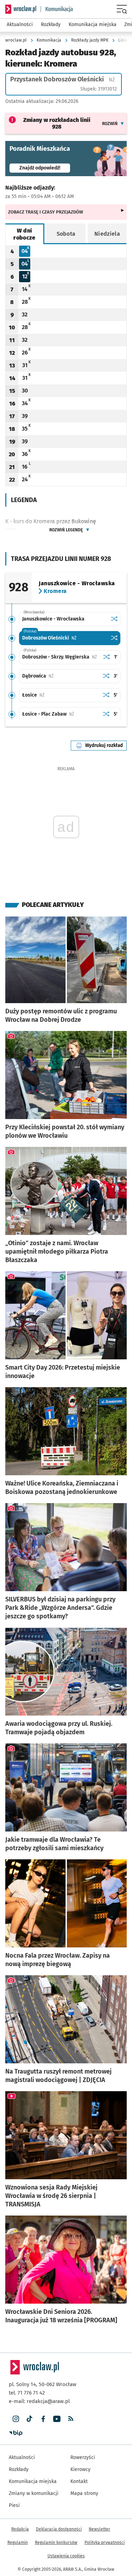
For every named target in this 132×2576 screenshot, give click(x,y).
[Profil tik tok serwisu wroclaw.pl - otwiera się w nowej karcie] (29, 2419)
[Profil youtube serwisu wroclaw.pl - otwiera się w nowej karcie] (57, 2419)
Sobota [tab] (66, 234)
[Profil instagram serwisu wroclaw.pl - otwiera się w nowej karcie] (16, 2419)
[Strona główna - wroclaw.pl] (21, 9)
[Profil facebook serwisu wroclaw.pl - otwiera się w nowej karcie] (43, 2419)
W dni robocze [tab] (24, 234)
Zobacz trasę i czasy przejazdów (46, 212)
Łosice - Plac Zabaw (61, 714)
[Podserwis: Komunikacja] (57, 9)
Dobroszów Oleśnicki (65, 638)
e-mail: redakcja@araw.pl (39, 2401)
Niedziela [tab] (107, 234)
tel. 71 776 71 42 (27, 2393)
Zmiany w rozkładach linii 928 (57, 123)
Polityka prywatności (105, 2543)
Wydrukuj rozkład (106, 745)
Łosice (55, 695)
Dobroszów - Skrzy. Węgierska (61, 657)
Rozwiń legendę (66, 530)
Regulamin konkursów (56, 2543)
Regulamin (18, 2543)
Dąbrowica (60, 676)
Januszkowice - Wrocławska (53, 619)
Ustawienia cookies (66, 2556)
